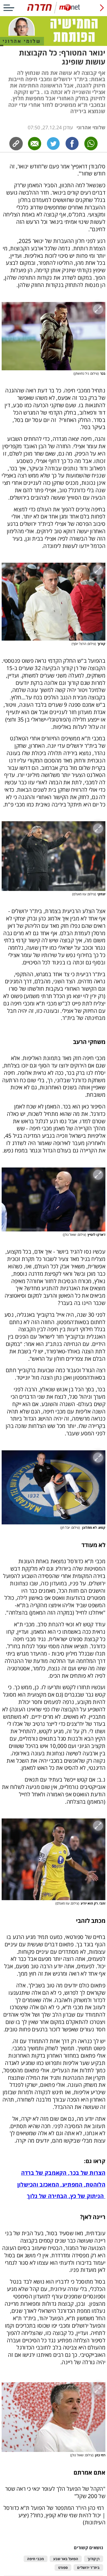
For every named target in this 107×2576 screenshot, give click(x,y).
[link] (72, 144)
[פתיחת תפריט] (9, 8)
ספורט (63, 2568)
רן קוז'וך (94, 2559)
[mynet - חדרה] (54, 12)
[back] (102, 8)
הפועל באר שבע (66, 2559)
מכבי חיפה (36, 2559)
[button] (54, 336)
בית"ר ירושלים (88, 2568)
